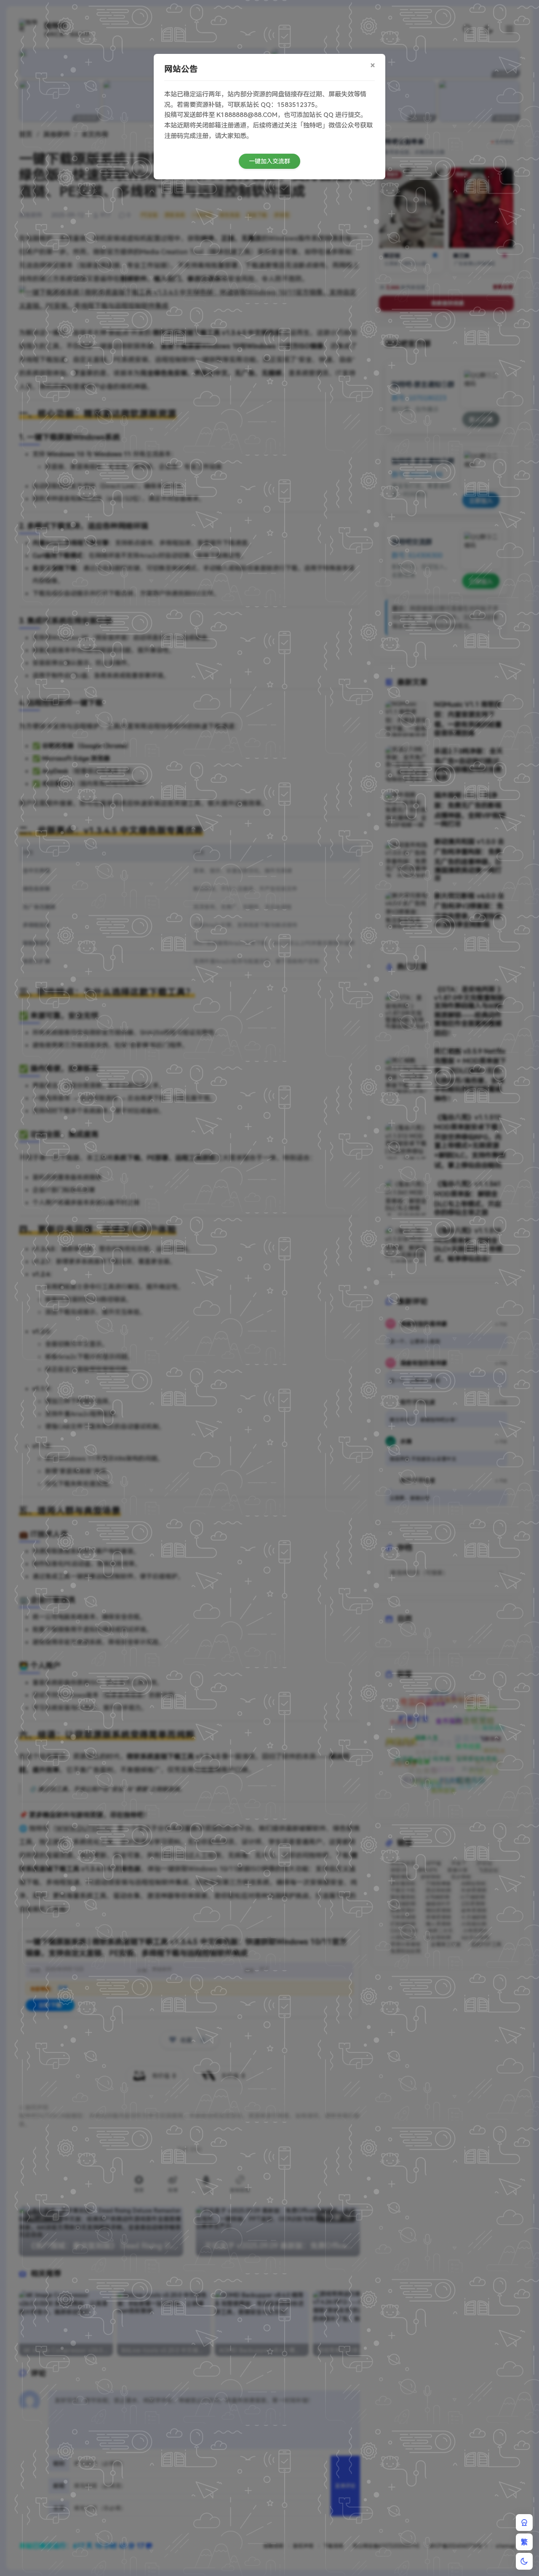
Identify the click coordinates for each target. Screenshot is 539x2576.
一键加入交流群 (269, 161)
